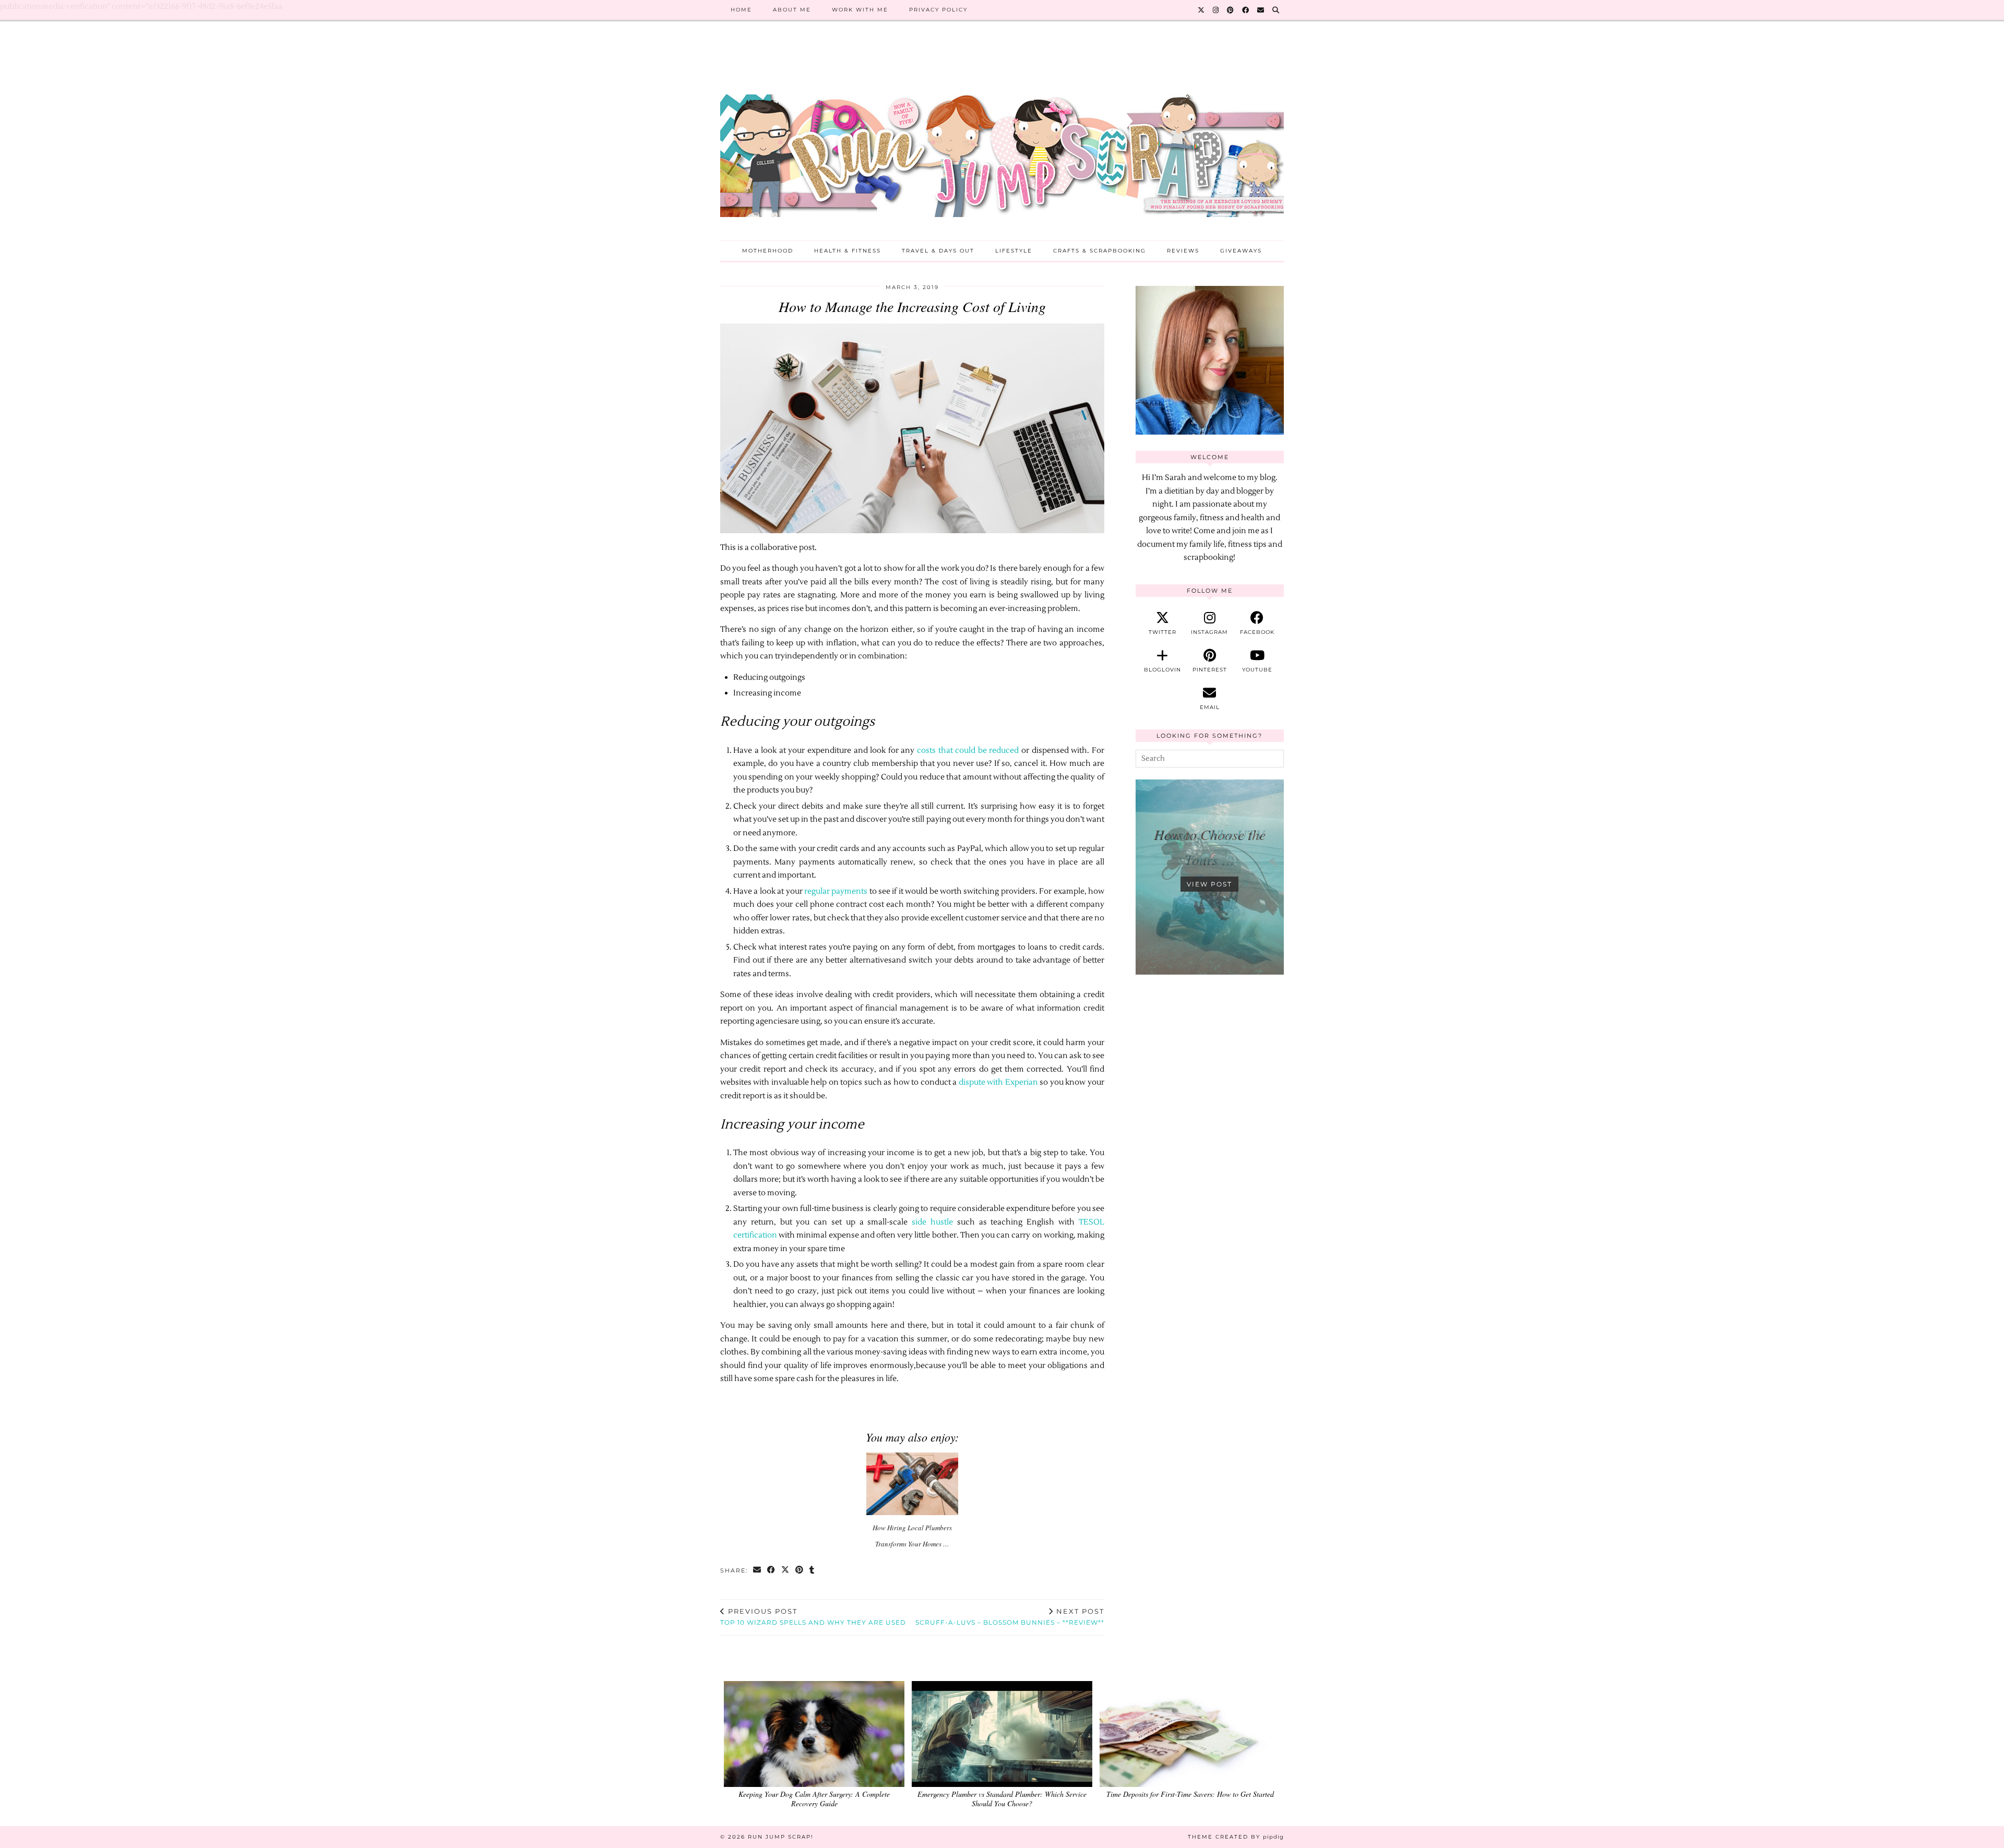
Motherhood (768, 251)
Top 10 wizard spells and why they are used (813, 1617)
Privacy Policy (938, 10)
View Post (1209, 884)
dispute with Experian (998, 1082)
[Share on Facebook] (772, 1571)
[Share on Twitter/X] (786, 1571)
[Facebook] (1246, 10)
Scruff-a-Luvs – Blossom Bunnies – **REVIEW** (1010, 1617)
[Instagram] (1216, 10)
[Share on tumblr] (812, 1571)
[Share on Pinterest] (800, 1571)
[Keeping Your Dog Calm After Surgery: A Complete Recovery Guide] (814, 1734)
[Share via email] (758, 1571)
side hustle (932, 1222)
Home (741, 10)
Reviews (1183, 251)
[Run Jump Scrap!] (1002, 139)
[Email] (1261, 10)
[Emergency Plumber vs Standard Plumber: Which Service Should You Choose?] (1002, 1734)
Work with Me (860, 10)
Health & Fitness (848, 251)
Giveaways (1241, 251)
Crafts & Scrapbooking (1100, 251)
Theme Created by (1236, 1837)
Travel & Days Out (938, 251)
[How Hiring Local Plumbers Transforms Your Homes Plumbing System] (912, 1484)
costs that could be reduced (969, 751)
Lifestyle (1014, 251)
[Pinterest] (1231, 10)
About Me (792, 10)
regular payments (836, 891)
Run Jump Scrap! (781, 1837)
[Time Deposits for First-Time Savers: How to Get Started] (1190, 1734)
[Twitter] (1202, 10)
